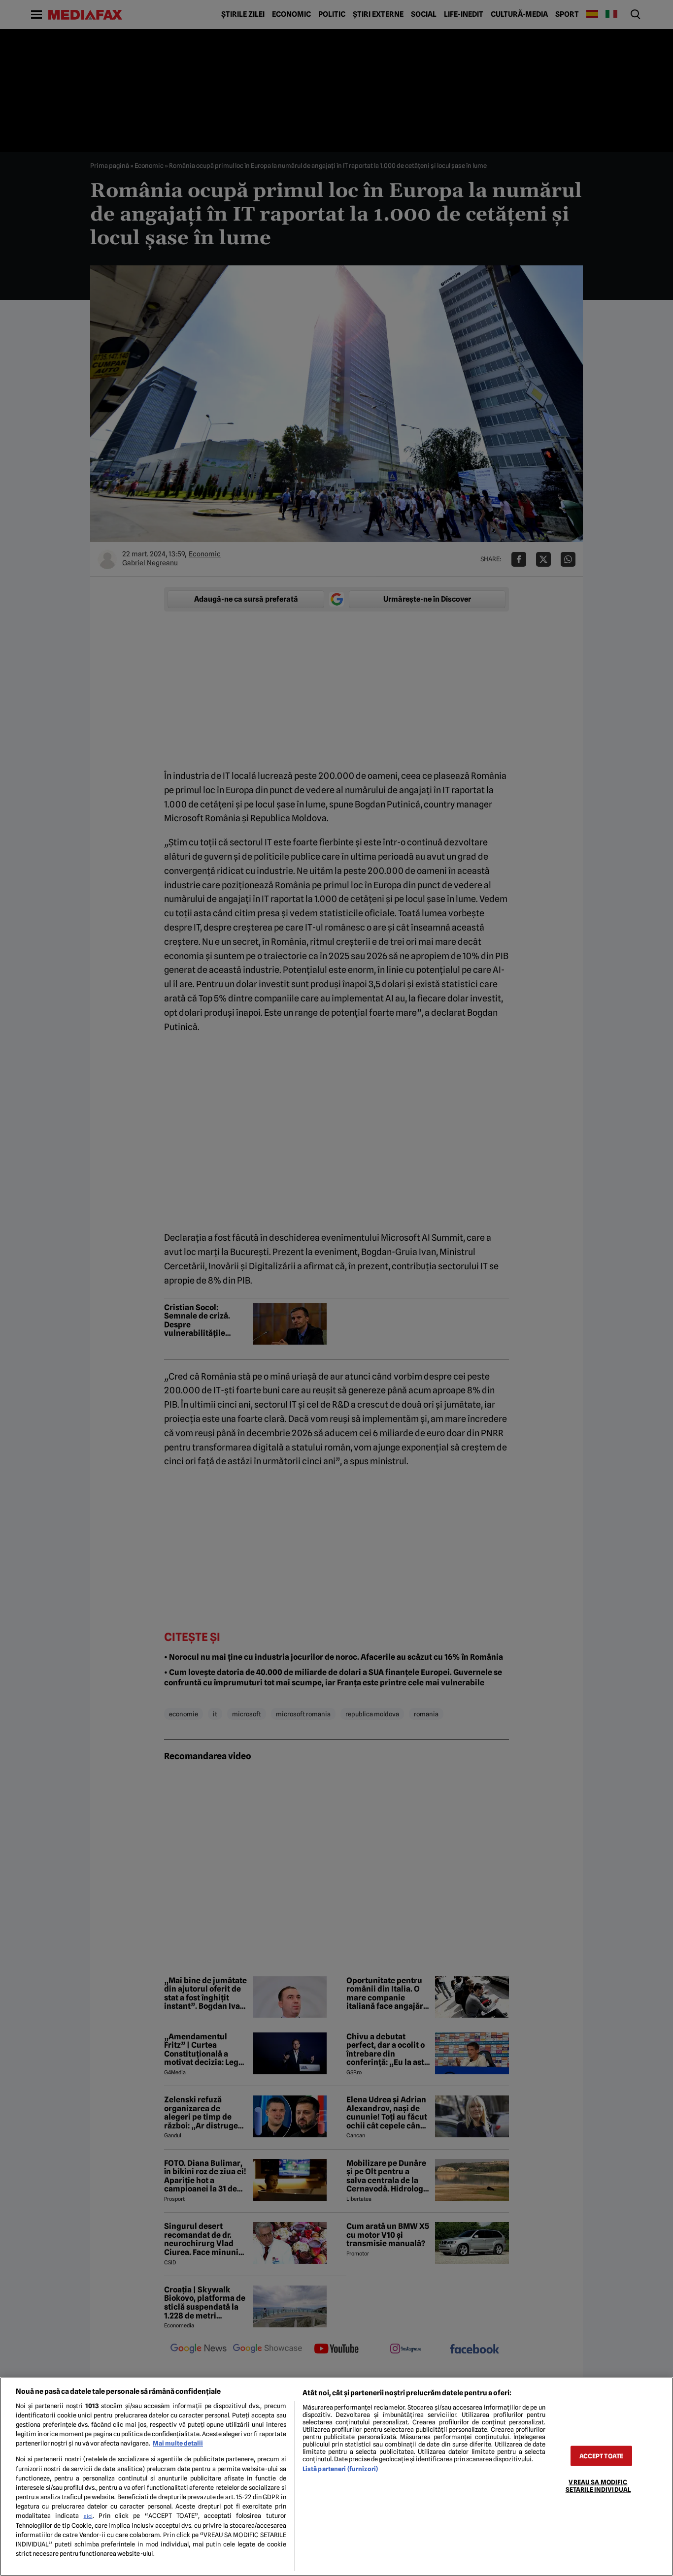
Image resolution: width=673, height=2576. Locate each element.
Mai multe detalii (178, 2443)
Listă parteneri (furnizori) (340, 2469)
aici (88, 2516)
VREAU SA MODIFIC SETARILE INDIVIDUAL (598, 2486)
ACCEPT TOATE (602, 2456)
